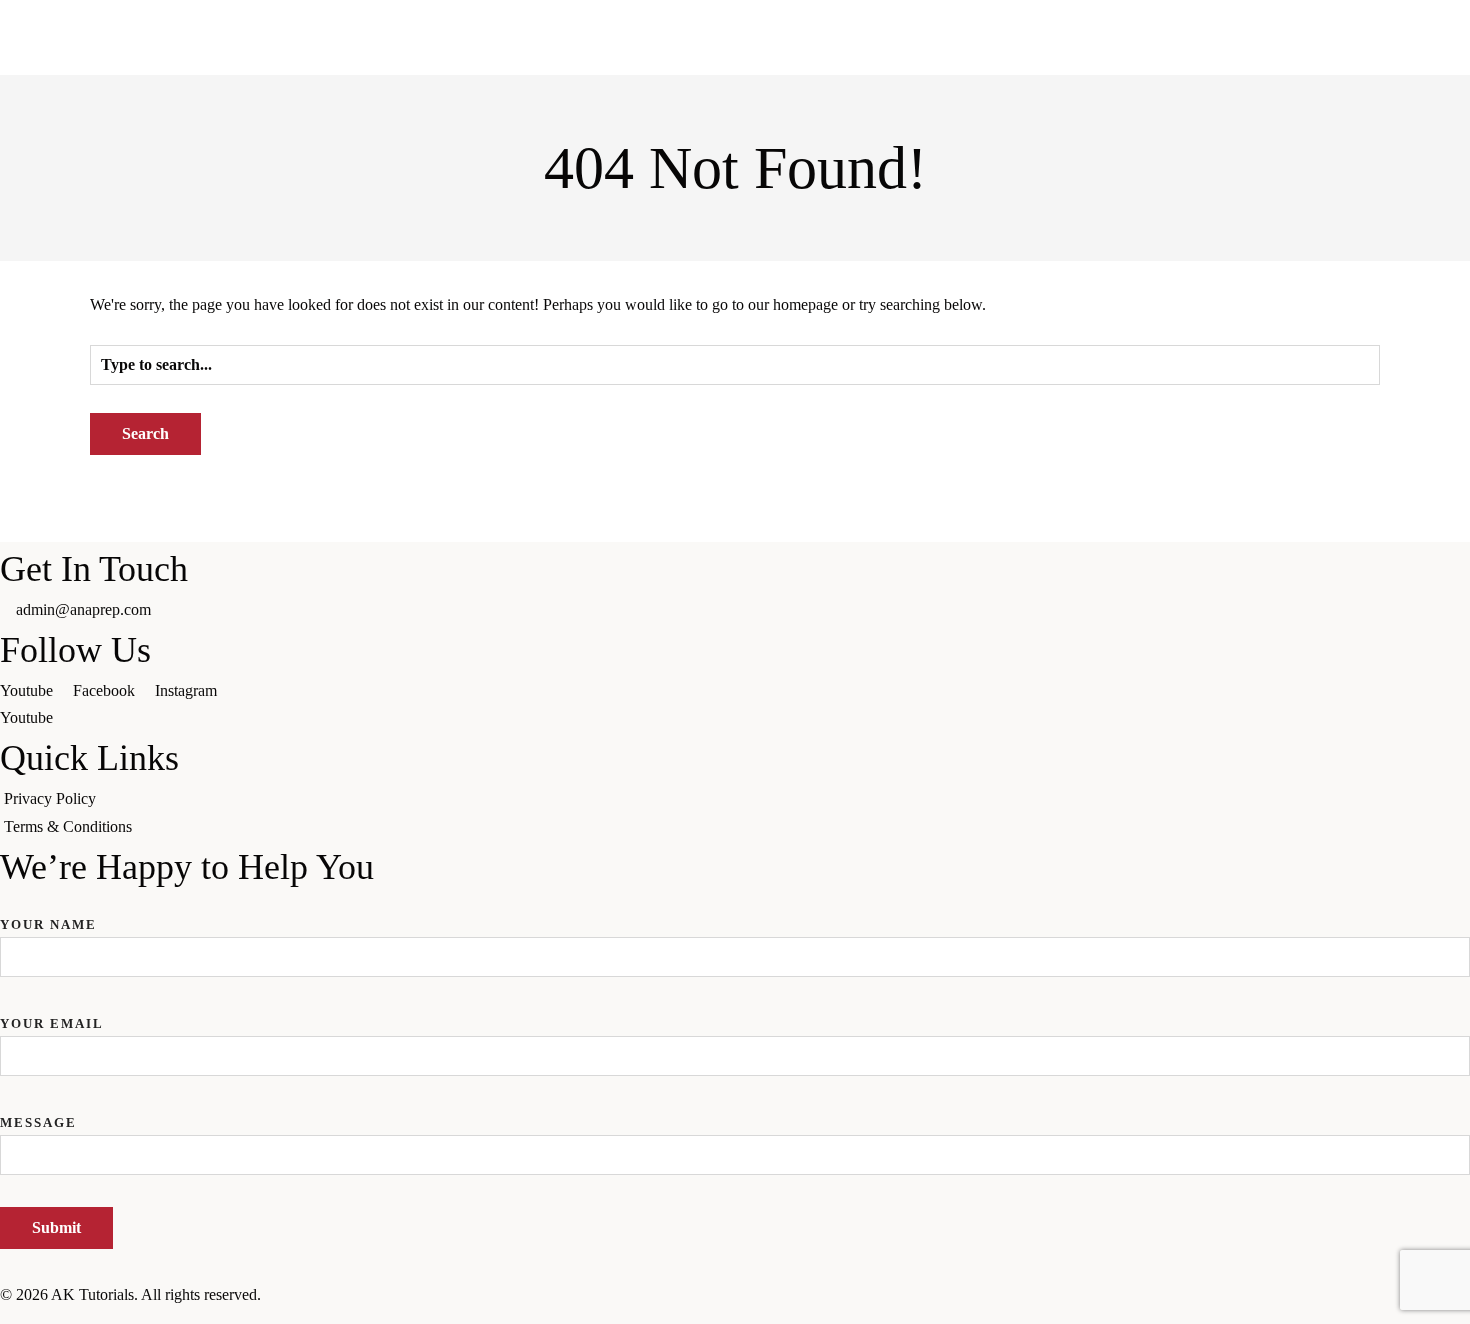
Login (606, 188)
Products (228, 188)
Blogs (417, 188)
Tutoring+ (327, 188)
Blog (250, 331)
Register (691, 188)
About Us (130, 188)
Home (39, 188)
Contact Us (511, 188)
